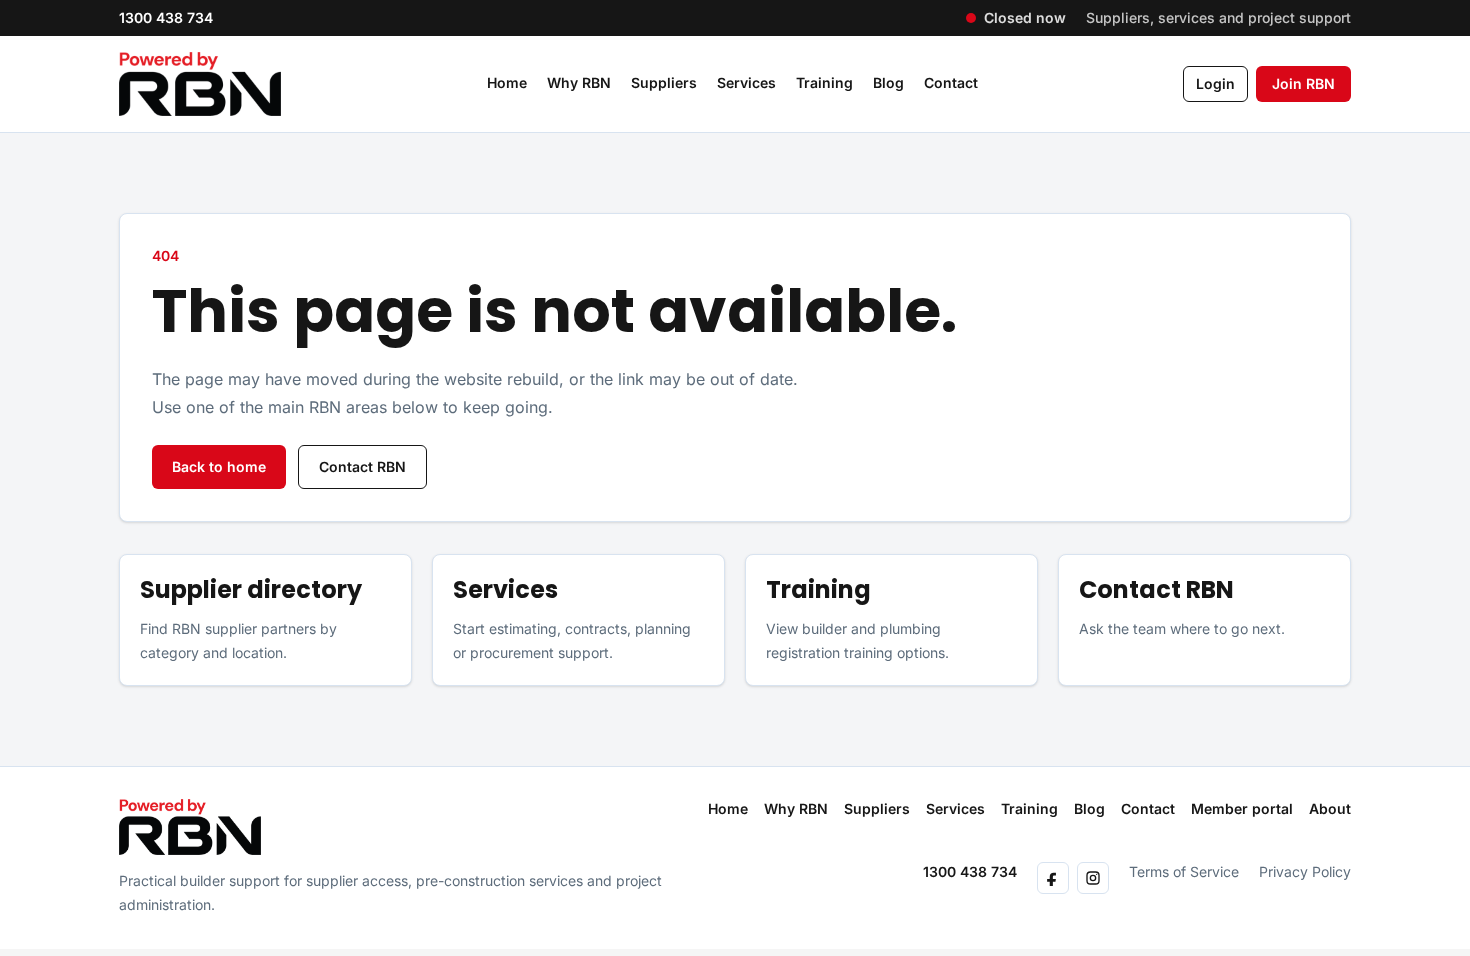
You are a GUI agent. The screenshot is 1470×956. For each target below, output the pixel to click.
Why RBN (579, 82)
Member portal (1242, 808)
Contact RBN (362, 466)
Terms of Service (1184, 871)
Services (746, 82)
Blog (888, 82)
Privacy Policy (1305, 871)
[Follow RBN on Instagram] (1093, 878)
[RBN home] (190, 827)
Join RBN (1303, 83)
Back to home (219, 466)
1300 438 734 (166, 17)
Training (824, 82)
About (1330, 808)
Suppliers (664, 82)
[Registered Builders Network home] (200, 84)
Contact (951, 82)
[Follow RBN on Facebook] (1053, 878)
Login (1215, 83)
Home (507, 82)
